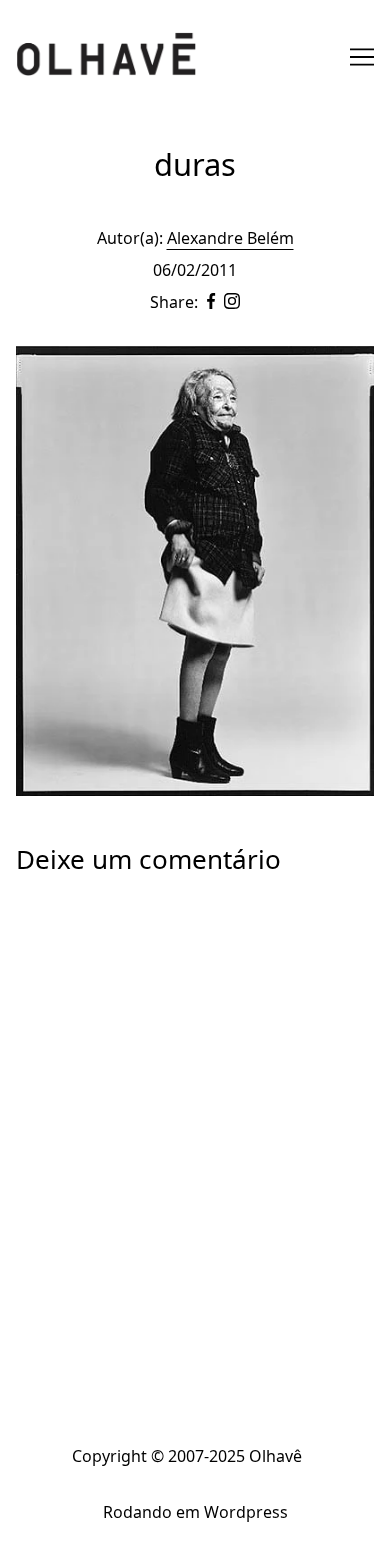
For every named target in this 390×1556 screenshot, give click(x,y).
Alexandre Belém (230, 238)
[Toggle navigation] (362, 57)
